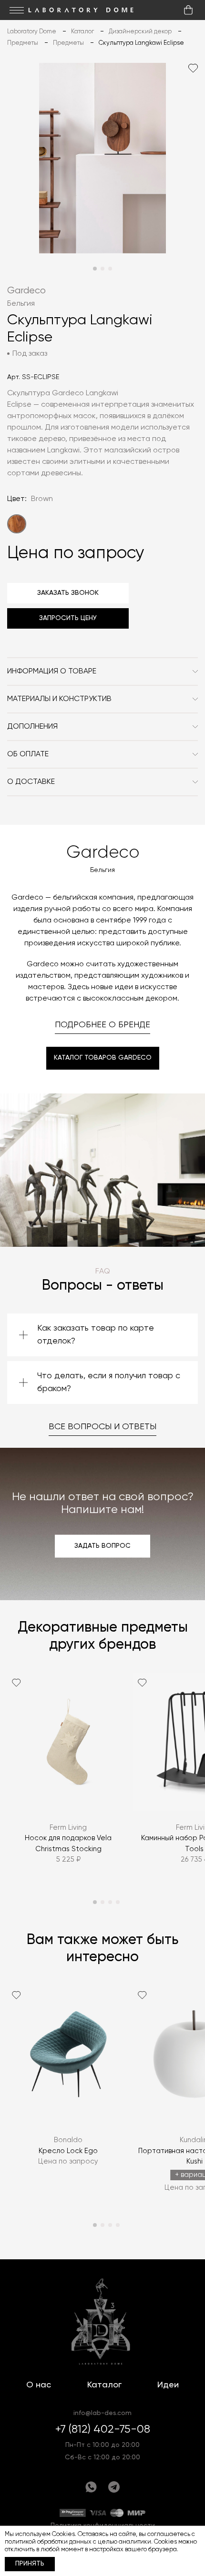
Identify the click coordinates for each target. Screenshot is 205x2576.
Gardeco (26, 291)
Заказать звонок (68, 593)
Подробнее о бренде (102, 1025)
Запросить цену (68, 618)
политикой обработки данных (48, 2542)
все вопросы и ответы (102, 1427)
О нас (39, 2385)
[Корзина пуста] (188, 10)
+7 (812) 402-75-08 (103, 2429)
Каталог (104, 2385)
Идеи (168, 2385)
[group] (68, 1777)
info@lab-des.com (102, 2413)
